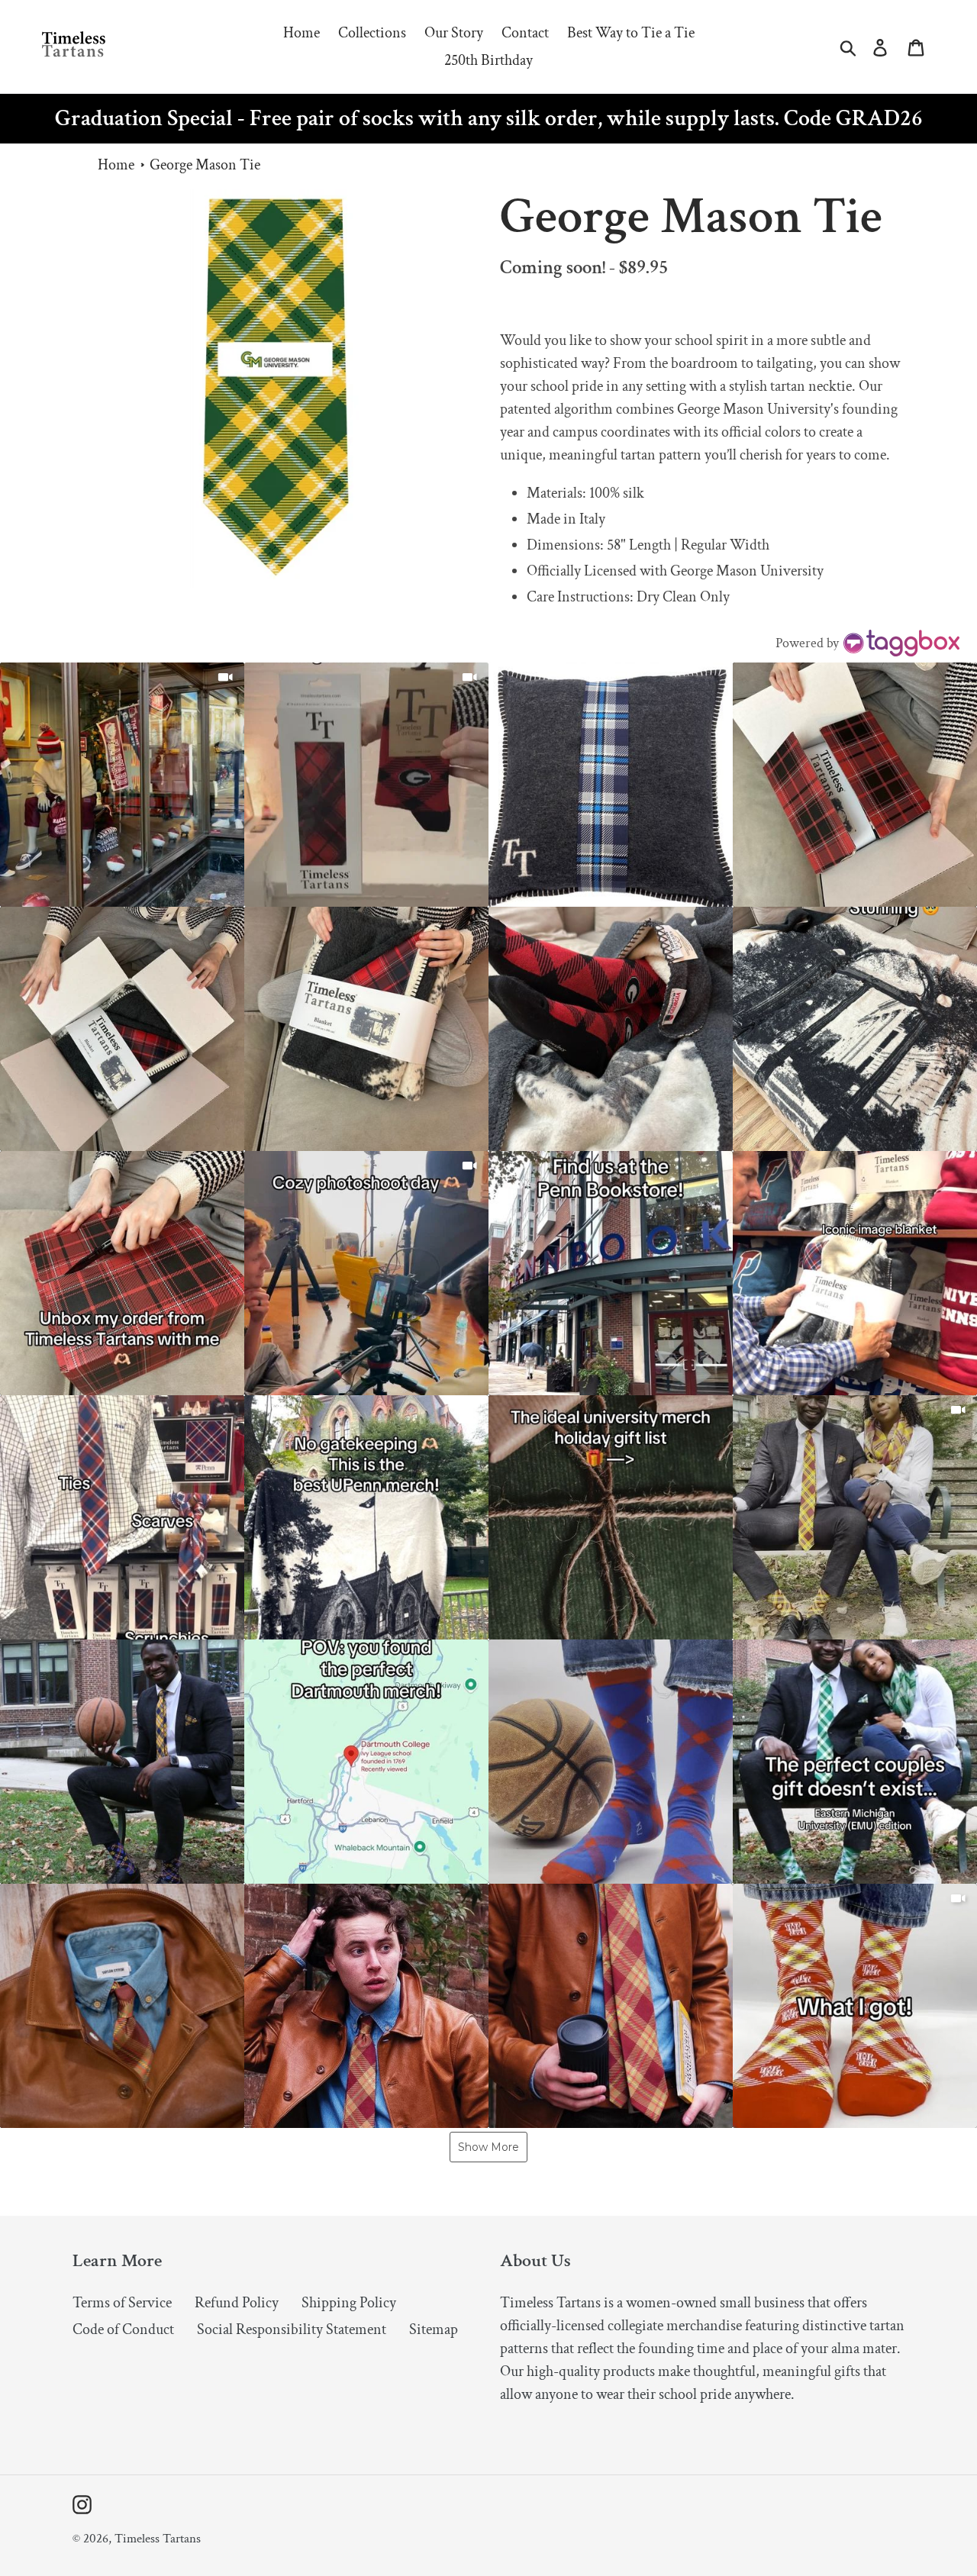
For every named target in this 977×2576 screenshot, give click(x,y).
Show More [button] (488, 2147)
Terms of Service (122, 2303)
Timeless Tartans (158, 2539)
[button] (122, 785)
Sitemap (434, 2329)
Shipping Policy (349, 2303)
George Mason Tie (205, 165)
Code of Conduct (123, 2329)
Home (116, 165)
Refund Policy (237, 2303)
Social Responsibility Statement (292, 2329)
